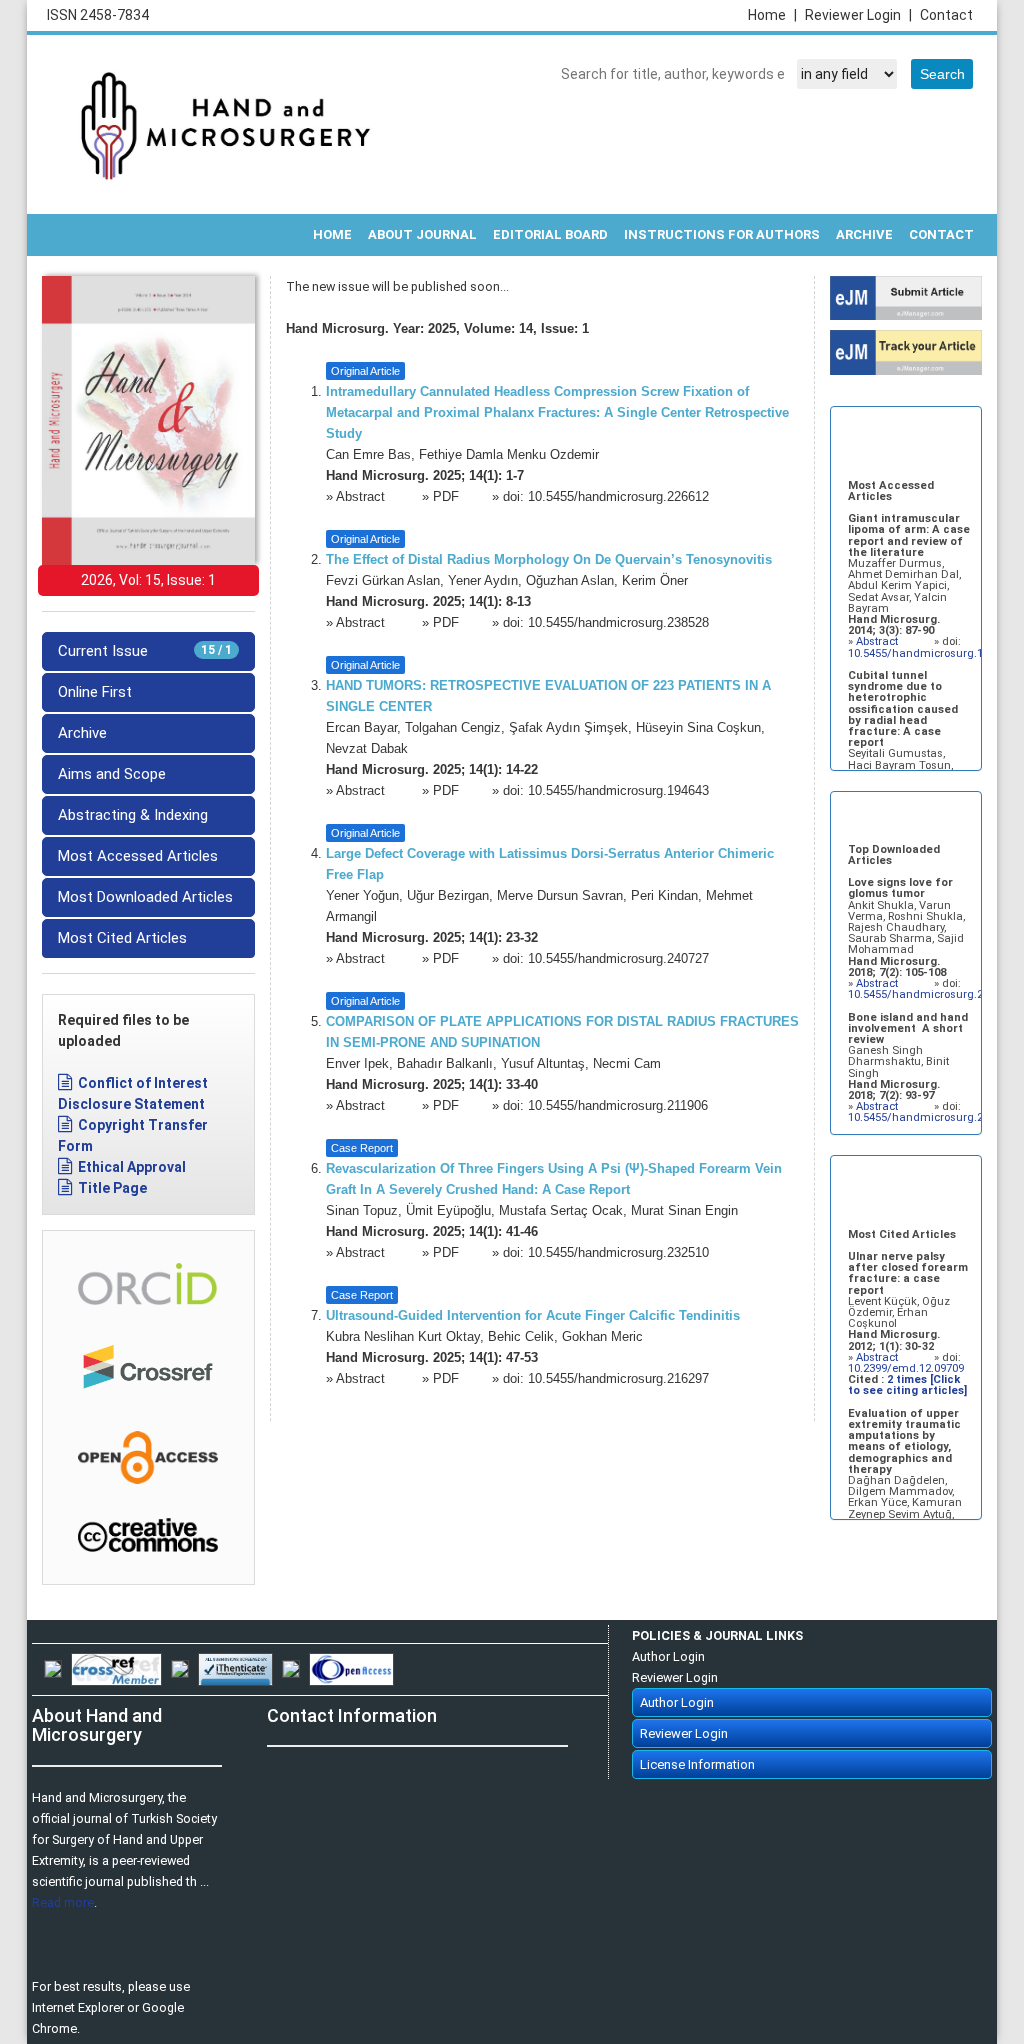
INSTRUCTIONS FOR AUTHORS (722, 234)
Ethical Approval (132, 1167)
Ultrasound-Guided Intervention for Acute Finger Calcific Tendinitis (533, 1316)
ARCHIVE (864, 234)
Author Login (668, 1656)
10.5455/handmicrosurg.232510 (618, 1253)
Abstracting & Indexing (133, 815)
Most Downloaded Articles (145, 897)
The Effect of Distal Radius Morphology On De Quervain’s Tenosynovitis (549, 560)
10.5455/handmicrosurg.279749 (930, 994)
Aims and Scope (112, 774)
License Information (697, 1764)
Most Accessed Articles (138, 856)
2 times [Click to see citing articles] (907, 1385)
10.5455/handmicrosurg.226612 (618, 497)
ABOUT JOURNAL (422, 234)
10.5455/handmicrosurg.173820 (930, 653)
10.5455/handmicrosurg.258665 (930, 1117)
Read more (63, 1902)
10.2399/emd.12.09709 (906, 1368)
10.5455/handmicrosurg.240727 (618, 959)
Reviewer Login (858, 15)
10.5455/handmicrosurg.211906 (618, 1106)
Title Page (112, 1188)
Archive (82, 733)
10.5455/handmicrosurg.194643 (618, 791)
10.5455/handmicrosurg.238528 (618, 623)
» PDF (440, 497)
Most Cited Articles (122, 938)
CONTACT (941, 234)
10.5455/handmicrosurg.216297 (618, 1379)
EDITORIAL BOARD (550, 234)
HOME (332, 234)
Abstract (362, 497)
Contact (946, 15)
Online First (95, 692)
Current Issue (145, 651)
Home (772, 15)
